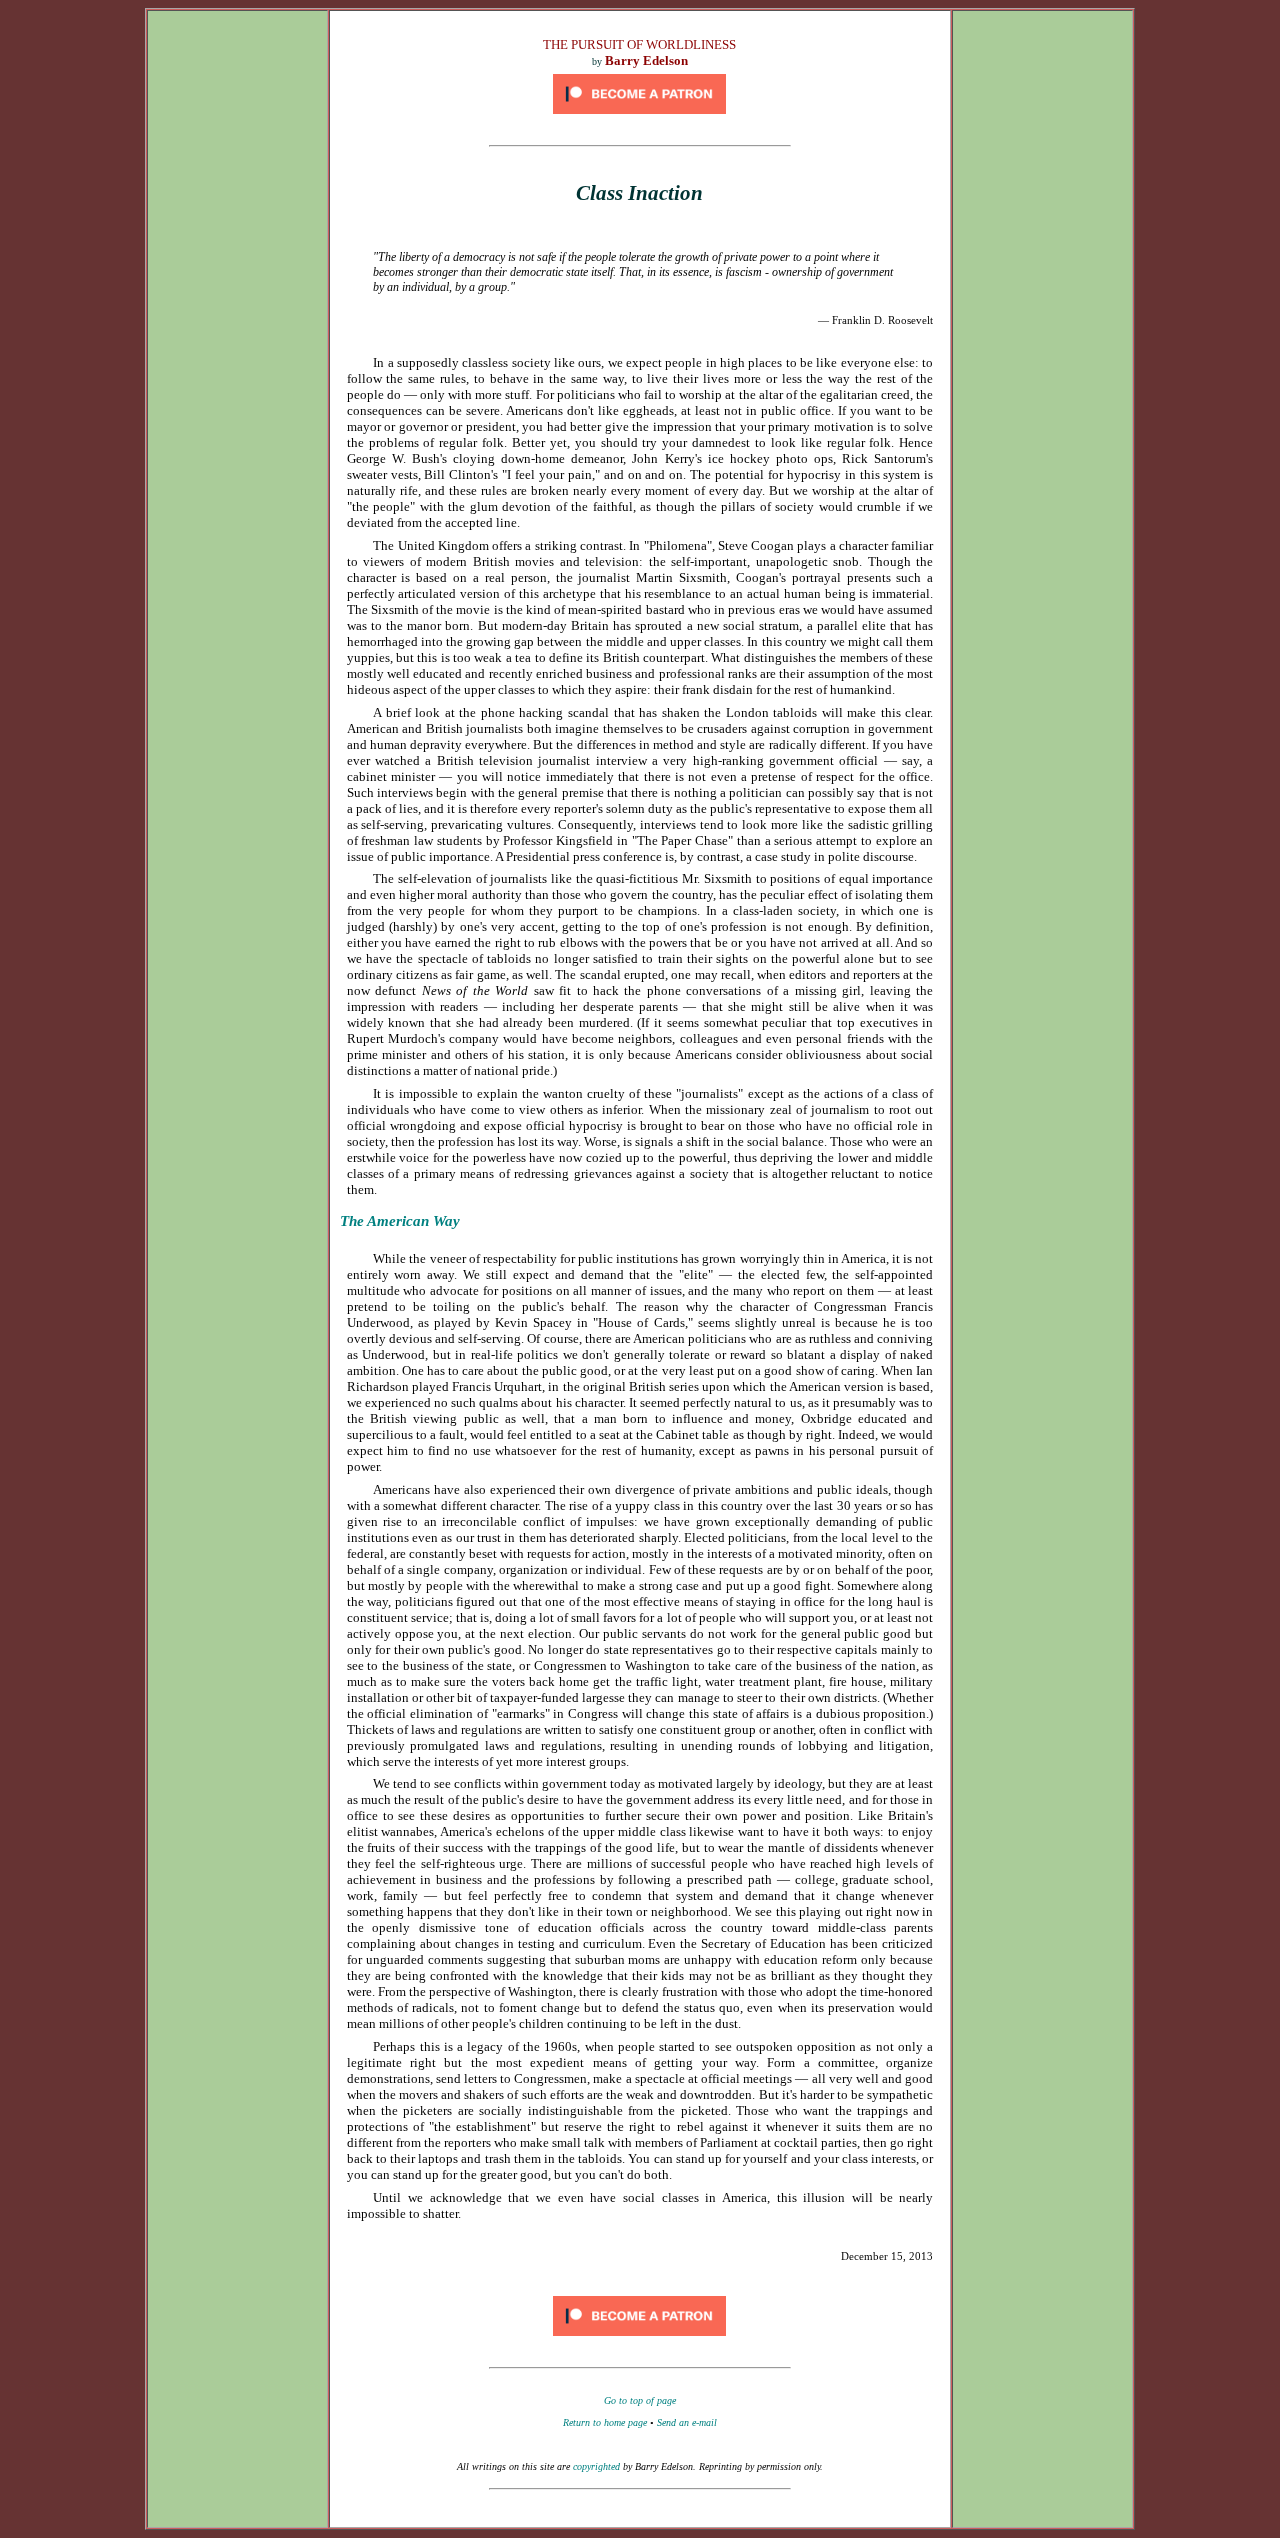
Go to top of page (640, 2400)
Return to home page (605, 2422)
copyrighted (596, 2466)
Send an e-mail (687, 2422)
